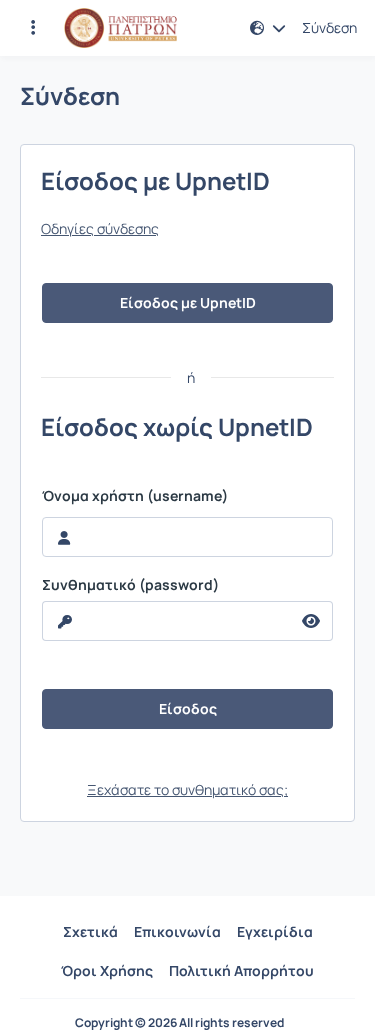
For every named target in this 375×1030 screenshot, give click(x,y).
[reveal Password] (311, 621)
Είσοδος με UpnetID (188, 302)
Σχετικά (90, 931)
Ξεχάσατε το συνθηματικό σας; (187, 789)
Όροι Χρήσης (107, 970)
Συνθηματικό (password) (130, 585)
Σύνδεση (329, 28)
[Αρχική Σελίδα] (120, 28)
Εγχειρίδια (275, 931)
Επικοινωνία (177, 931)
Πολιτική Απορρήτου (241, 970)
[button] (33, 28)
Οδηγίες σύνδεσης (100, 229)
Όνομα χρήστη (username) (135, 496)
